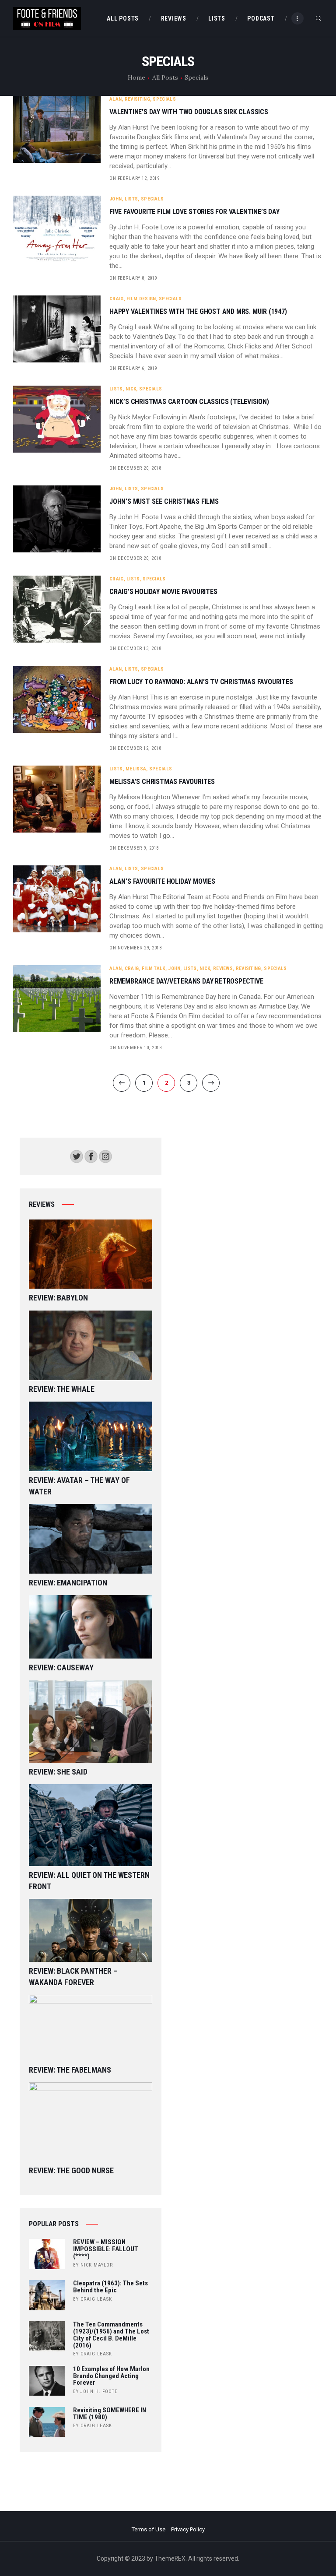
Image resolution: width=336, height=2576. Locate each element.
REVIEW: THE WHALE (62, 1389)
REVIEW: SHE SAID (58, 1772)
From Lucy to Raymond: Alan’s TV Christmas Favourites (201, 682)
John (115, 199)
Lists (131, 199)
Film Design (141, 299)
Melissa (136, 769)
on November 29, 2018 (135, 948)
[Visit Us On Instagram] (105, 1154)
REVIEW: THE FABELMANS (70, 2070)
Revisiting (137, 99)
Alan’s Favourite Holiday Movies (162, 882)
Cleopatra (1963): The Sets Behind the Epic (110, 2287)
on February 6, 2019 (133, 368)
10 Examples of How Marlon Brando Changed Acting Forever (111, 2376)
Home (136, 77)
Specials (164, 99)
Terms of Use (149, 2529)
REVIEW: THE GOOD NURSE (71, 2170)
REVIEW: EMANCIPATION (68, 1583)
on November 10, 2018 (135, 1048)
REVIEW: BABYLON (58, 1298)
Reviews (223, 968)
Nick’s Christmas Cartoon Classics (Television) (189, 402)
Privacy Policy (188, 2529)
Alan (115, 99)
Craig (117, 299)
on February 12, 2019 (134, 178)
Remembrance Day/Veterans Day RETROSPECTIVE (186, 981)
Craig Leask (96, 2299)
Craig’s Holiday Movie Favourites (163, 592)
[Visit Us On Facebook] (91, 1154)
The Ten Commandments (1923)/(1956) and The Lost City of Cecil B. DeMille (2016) (111, 2335)
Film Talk (154, 968)
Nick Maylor (97, 2265)
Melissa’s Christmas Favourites (162, 782)
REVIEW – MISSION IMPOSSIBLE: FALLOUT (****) (106, 2249)
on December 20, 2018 (135, 468)
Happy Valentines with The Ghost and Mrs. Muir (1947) (198, 312)
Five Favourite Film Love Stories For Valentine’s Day (194, 212)
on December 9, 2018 (134, 848)
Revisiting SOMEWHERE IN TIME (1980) (110, 2414)
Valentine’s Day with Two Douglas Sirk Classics (189, 112)
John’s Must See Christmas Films (164, 502)
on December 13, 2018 (135, 648)
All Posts (165, 77)
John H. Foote (99, 2391)
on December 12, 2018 (135, 748)
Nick (131, 389)
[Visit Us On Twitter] (76, 1154)
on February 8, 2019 (133, 278)
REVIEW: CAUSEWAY (61, 1668)
